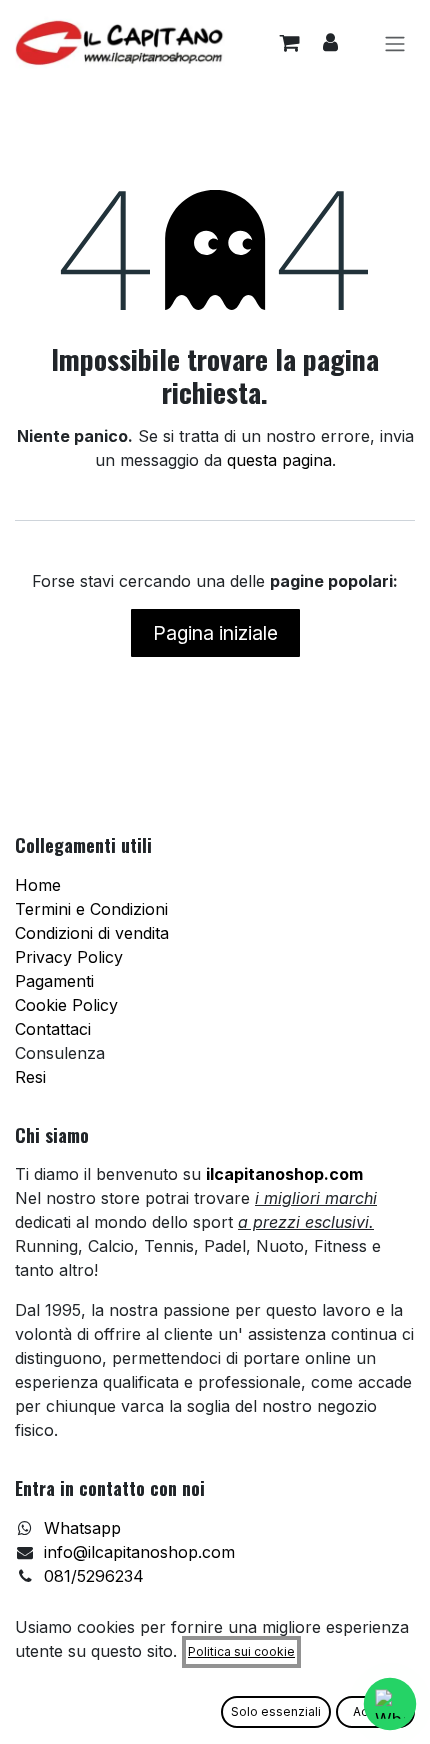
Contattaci (53, 1029)
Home (38, 885)
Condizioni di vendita (92, 933)
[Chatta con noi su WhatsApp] (390, 1704)
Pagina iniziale (215, 633)
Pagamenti (54, 981)
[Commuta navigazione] (395, 43)
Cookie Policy (66, 1005)
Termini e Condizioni (91, 909)
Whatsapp (82, 1528)
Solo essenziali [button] (276, 1711)
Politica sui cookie (241, 1651)
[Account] (330, 42)
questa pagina (279, 460)
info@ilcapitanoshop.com (139, 1552)
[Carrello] (289, 42)
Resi (30, 1077)
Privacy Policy (69, 957)
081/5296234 (94, 1576)
